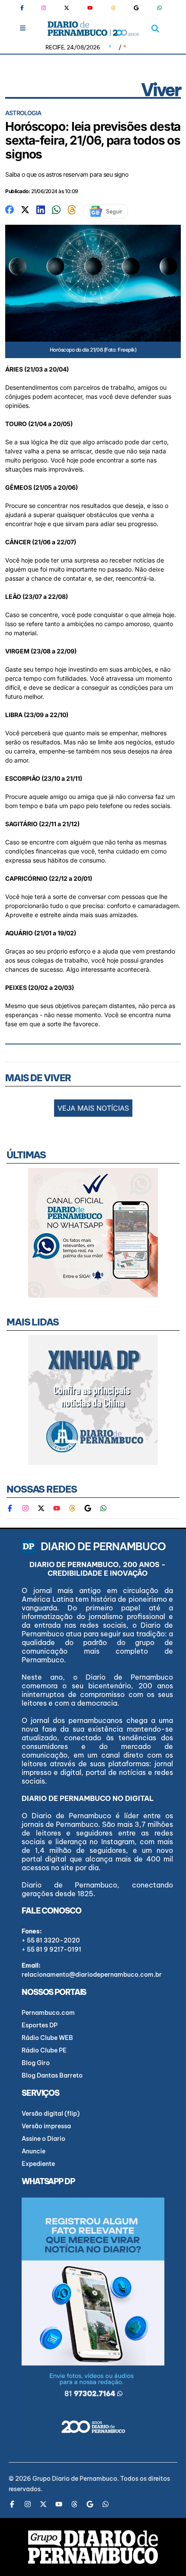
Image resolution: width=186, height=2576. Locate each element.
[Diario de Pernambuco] (93, 29)
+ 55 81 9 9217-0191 (51, 1949)
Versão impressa (46, 2126)
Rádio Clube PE (44, 2050)
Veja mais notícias (93, 1108)
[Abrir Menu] (23, 28)
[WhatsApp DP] (160, 8)
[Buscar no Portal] (155, 29)
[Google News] (136, 8)
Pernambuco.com (48, 2013)
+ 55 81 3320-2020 (51, 1940)
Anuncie (34, 2151)
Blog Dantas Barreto (52, 2075)
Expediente (38, 2164)
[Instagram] (44, 8)
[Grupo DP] (93, 2547)
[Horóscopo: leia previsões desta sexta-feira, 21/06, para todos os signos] (10, 209)
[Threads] (113, 8)
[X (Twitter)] (67, 8)
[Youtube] (90, 8)
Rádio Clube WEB (47, 2038)
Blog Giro (36, 2063)
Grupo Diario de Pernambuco (75, 2479)
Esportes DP (40, 2025)
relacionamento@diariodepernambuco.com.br (92, 1975)
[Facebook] (26, 8)
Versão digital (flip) (51, 2114)
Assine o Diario (43, 2139)
